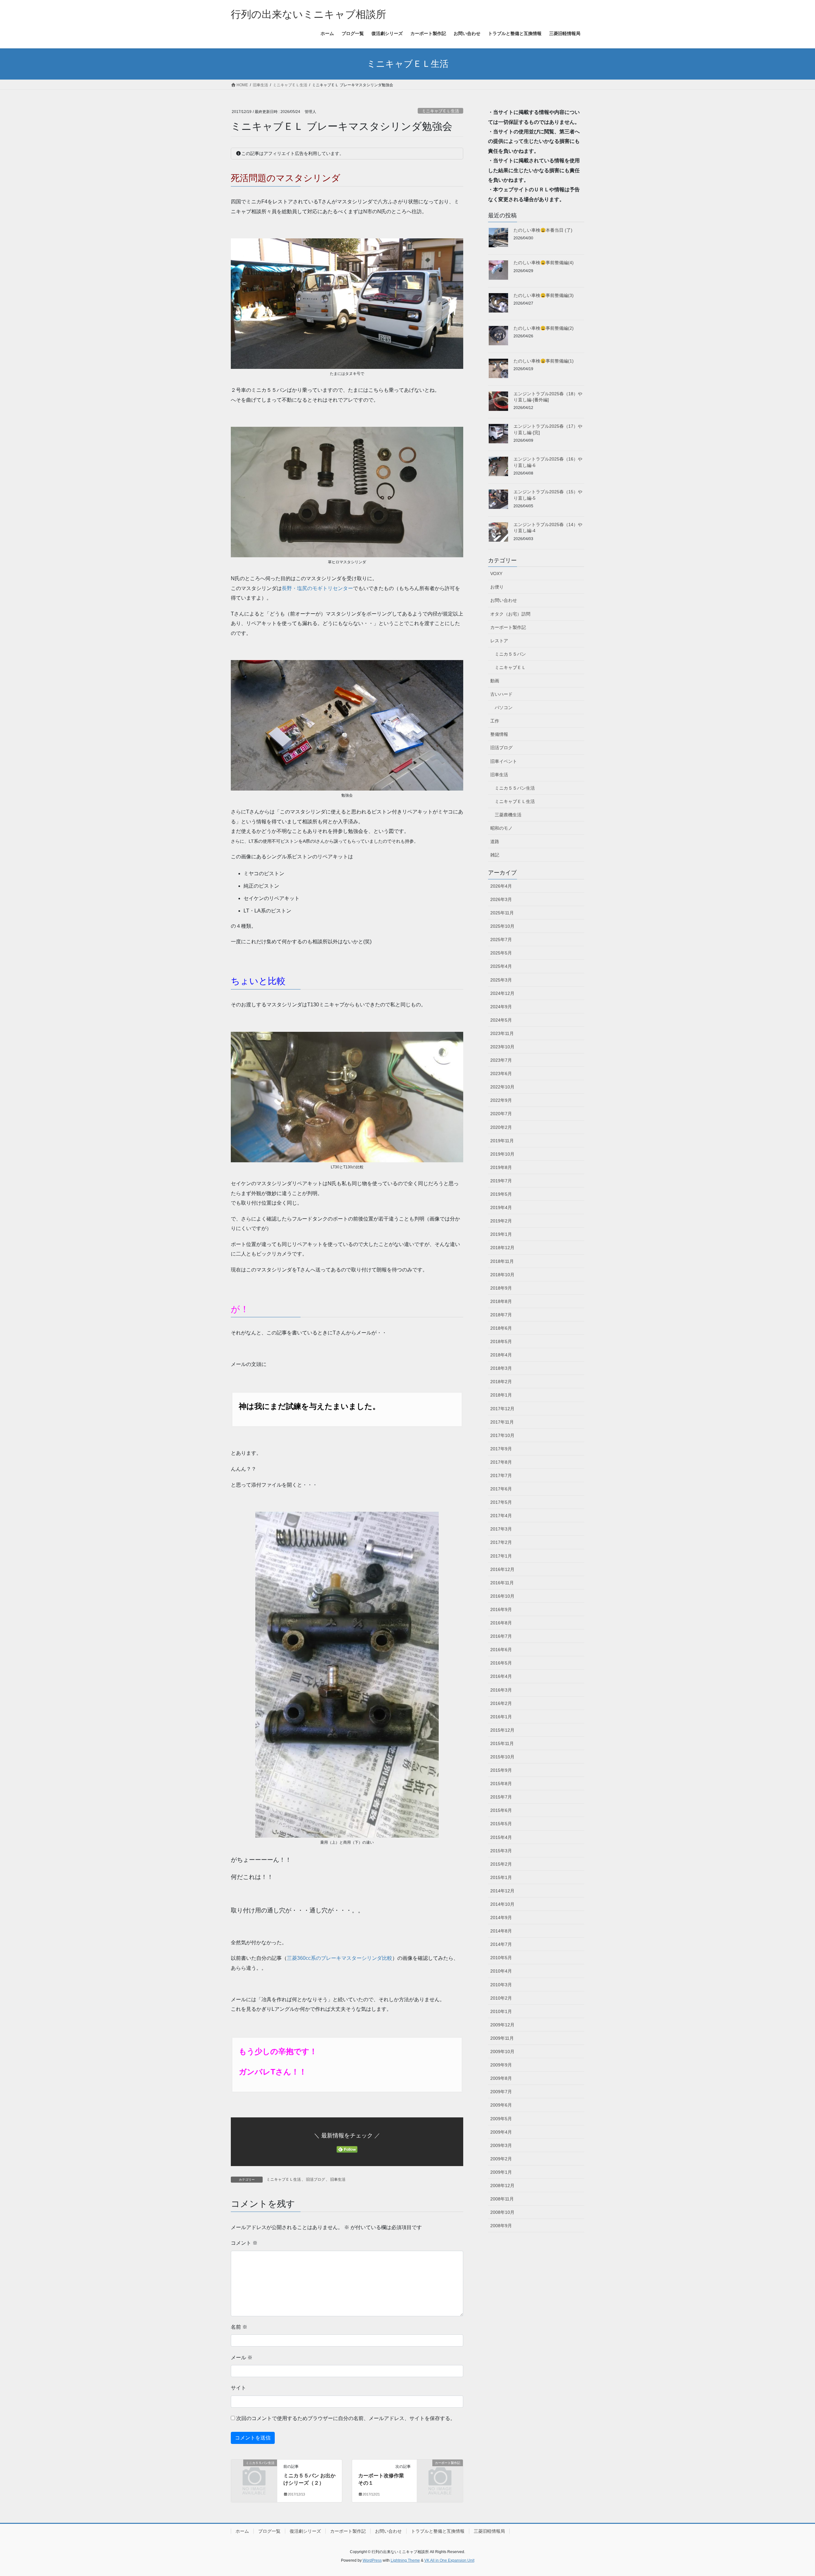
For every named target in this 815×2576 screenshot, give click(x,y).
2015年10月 (502, 1757)
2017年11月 (502, 1422)
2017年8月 (501, 1462)
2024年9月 (501, 1007)
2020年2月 (501, 1127)
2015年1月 (501, 1877)
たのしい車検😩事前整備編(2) (544, 328)
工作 (495, 721)
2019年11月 (502, 1141)
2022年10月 (502, 1087)
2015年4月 (501, 1837)
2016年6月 (501, 1650)
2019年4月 (501, 1207)
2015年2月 (501, 1864)
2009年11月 (502, 2038)
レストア (499, 641)
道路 (495, 841)
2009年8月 (501, 2078)
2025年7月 (501, 940)
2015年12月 (502, 1730)
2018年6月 (501, 1328)
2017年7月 (501, 1475)
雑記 (495, 855)
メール (242, 2358)
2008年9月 (501, 2226)
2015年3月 (501, 1851)
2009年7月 (501, 2092)
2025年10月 (502, 926)
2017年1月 (501, 1556)
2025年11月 (502, 913)
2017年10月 (502, 1435)
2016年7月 (501, 1636)
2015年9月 (501, 1770)
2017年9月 (501, 1449)
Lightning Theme (405, 2560)
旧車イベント (504, 761)
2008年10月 (502, 2212)
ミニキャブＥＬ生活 (440, 111)
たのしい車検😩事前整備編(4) (544, 263)
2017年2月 (501, 1542)
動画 (495, 681)
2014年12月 (502, 1891)
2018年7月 (501, 1315)
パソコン (504, 707)
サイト (238, 2388)
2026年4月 (501, 886)
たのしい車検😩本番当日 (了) (543, 230)
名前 (239, 2327)
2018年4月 (501, 1355)
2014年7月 (501, 1944)
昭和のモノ (501, 828)
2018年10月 (502, 1275)
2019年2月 (501, 1221)
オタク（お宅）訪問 (510, 614)
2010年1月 (501, 2011)
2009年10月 (502, 2052)
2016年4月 (501, 1676)
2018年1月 (501, 1395)
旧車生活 (338, 2179)
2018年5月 (501, 1341)
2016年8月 (501, 1623)
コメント (244, 2243)
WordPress (372, 2560)
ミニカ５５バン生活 (515, 788)
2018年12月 (502, 1248)
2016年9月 (501, 1609)
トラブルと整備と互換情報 (438, 2531)
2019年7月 (501, 1181)
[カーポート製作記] (440, 2473)
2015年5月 (501, 1824)
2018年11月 (502, 1261)
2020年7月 (501, 1114)
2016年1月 (501, 1717)
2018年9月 (501, 1288)
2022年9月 (501, 1100)
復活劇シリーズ (305, 2531)
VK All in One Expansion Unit (449, 2560)
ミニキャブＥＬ (510, 667)
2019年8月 (501, 1167)
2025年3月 (501, 980)
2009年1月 (501, 2172)
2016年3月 (501, 1690)
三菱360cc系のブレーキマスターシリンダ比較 (340, 1958)
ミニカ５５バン (510, 654)
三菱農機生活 (508, 815)
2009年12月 (502, 2025)
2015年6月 (501, 1810)
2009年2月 (501, 2159)
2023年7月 (501, 1060)
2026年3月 (501, 899)
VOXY (496, 574)
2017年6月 (501, 1489)
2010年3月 (501, 1985)
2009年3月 (501, 2145)
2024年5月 (501, 1020)
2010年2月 (501, 1998)
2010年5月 (501, 1958)
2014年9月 (501, 1918)
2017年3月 (501, 1529)
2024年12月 (502, 993)
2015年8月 (501, 1784)
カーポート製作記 (508, 627)
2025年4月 (501, 966)
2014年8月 (501, 1931)
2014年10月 (502, 1904)
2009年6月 (501, 2105)
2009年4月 (501, 2132)
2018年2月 (501, 1382)
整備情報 (499, 734)
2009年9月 (501, 2065)
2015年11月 (502, 1743)
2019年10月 (502, 1154)
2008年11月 (502, 2199)
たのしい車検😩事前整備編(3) (544, 295)
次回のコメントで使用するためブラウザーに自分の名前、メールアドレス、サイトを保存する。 (346, 2418)
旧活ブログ (315, 2179)
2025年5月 (501, 953)
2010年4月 (501, 1971)
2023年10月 (502, 1047)
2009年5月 (501, 2119)
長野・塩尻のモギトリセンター (317, 588)
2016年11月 (502, 1583)
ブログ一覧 (269, 2531)
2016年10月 (502, 1596)
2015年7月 (501, 1797)
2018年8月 (501, 1301)
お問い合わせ (504, 600)
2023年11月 (502, 1033)
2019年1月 (501, 1234)
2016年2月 (501, 1703)
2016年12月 (502, 1569)
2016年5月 (501, 1663)
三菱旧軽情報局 (489, 2531)
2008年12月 (502, 2185)
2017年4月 (501, 1516)
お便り (497, 587)
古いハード (501, 694)
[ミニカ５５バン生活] (254, 2473)
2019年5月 (501, 1194)
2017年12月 (502, 1409)
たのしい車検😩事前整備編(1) (544, 361)
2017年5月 (501, 1502)
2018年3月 (501, 1368)
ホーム (242, 2531)
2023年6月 (501, 1073)
